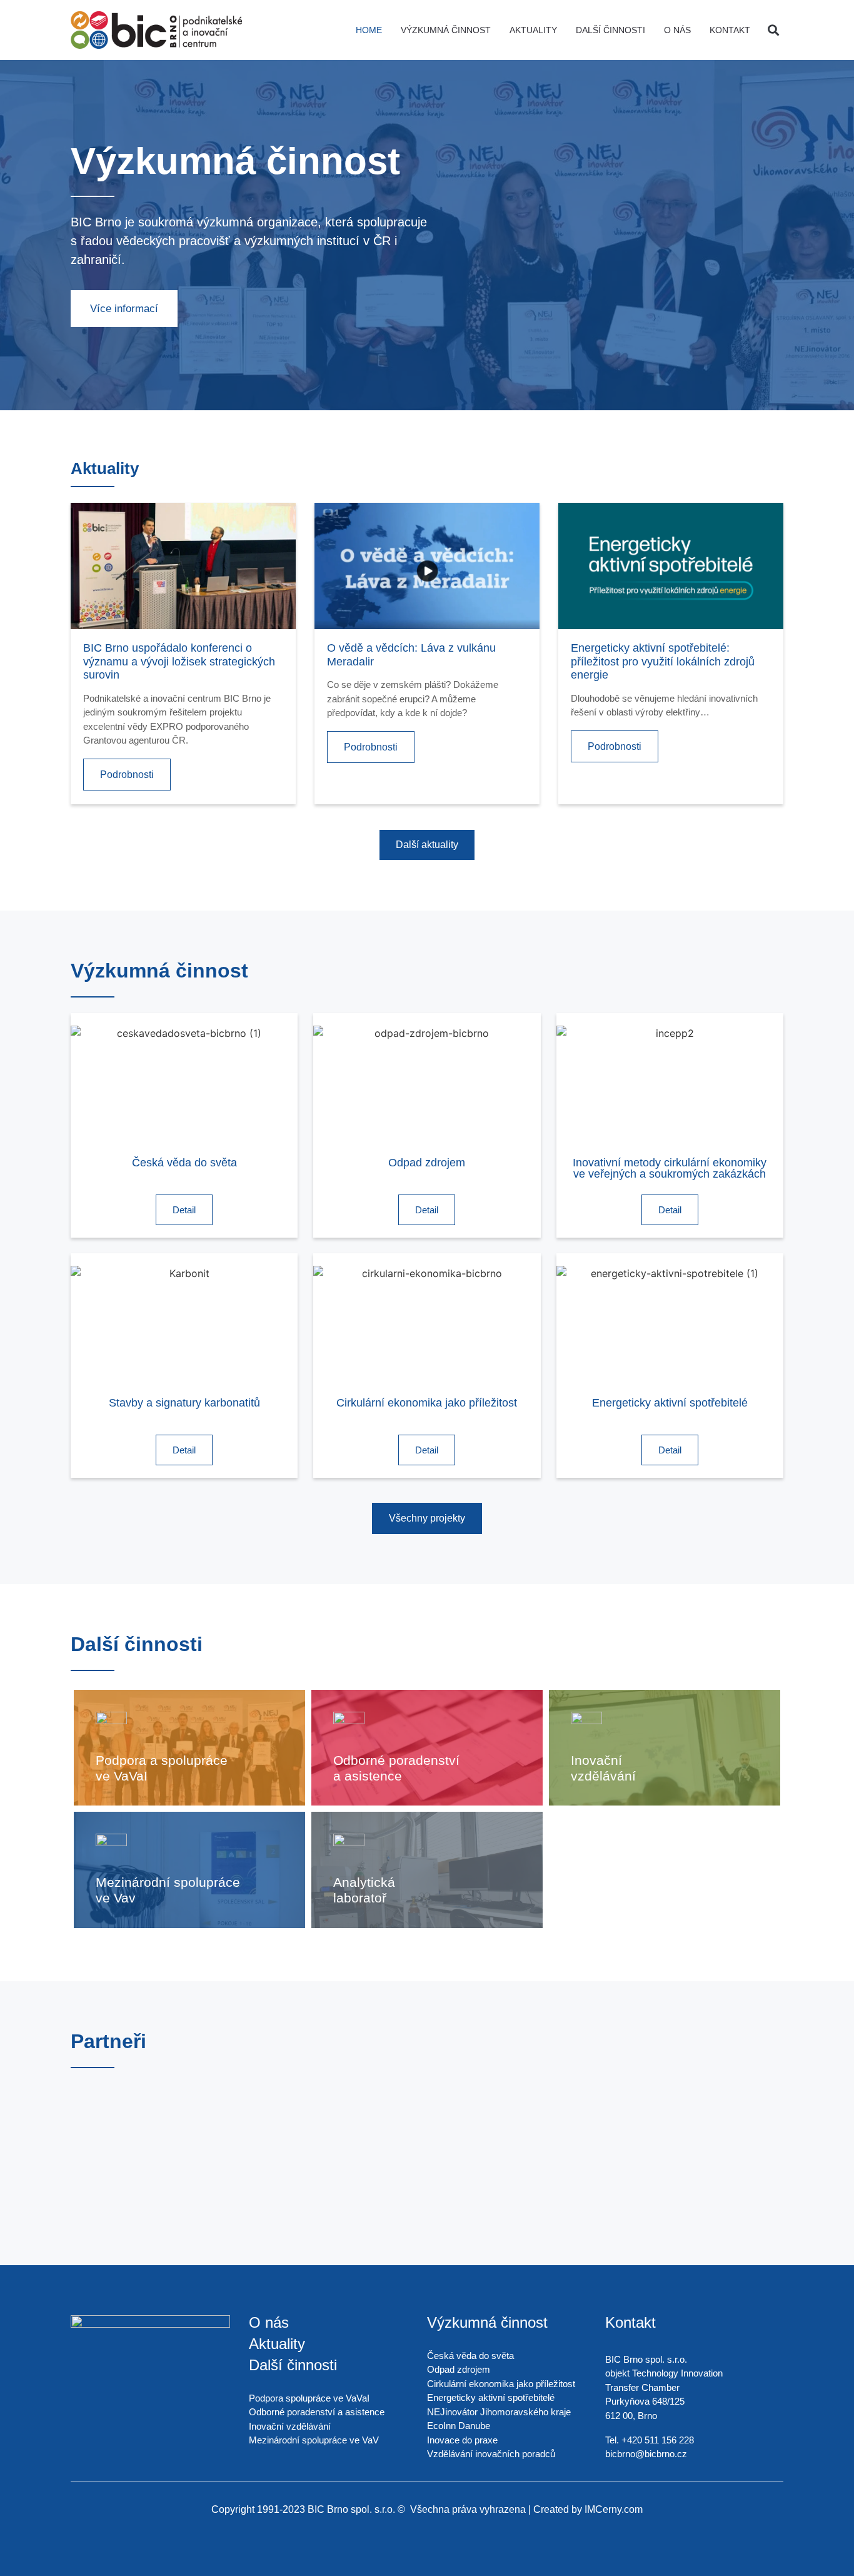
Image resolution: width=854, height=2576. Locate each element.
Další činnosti (610, 30)
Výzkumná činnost (446, 30)
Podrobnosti (127, 775)
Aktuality (533, 30)
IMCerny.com (614, 2509)
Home (369, 30)
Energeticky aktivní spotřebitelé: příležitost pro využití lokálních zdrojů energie (663, 661)
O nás (677, 30)
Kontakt (730, 30)
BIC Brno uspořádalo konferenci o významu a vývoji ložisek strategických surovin (179, 661)
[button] (773, 30)
